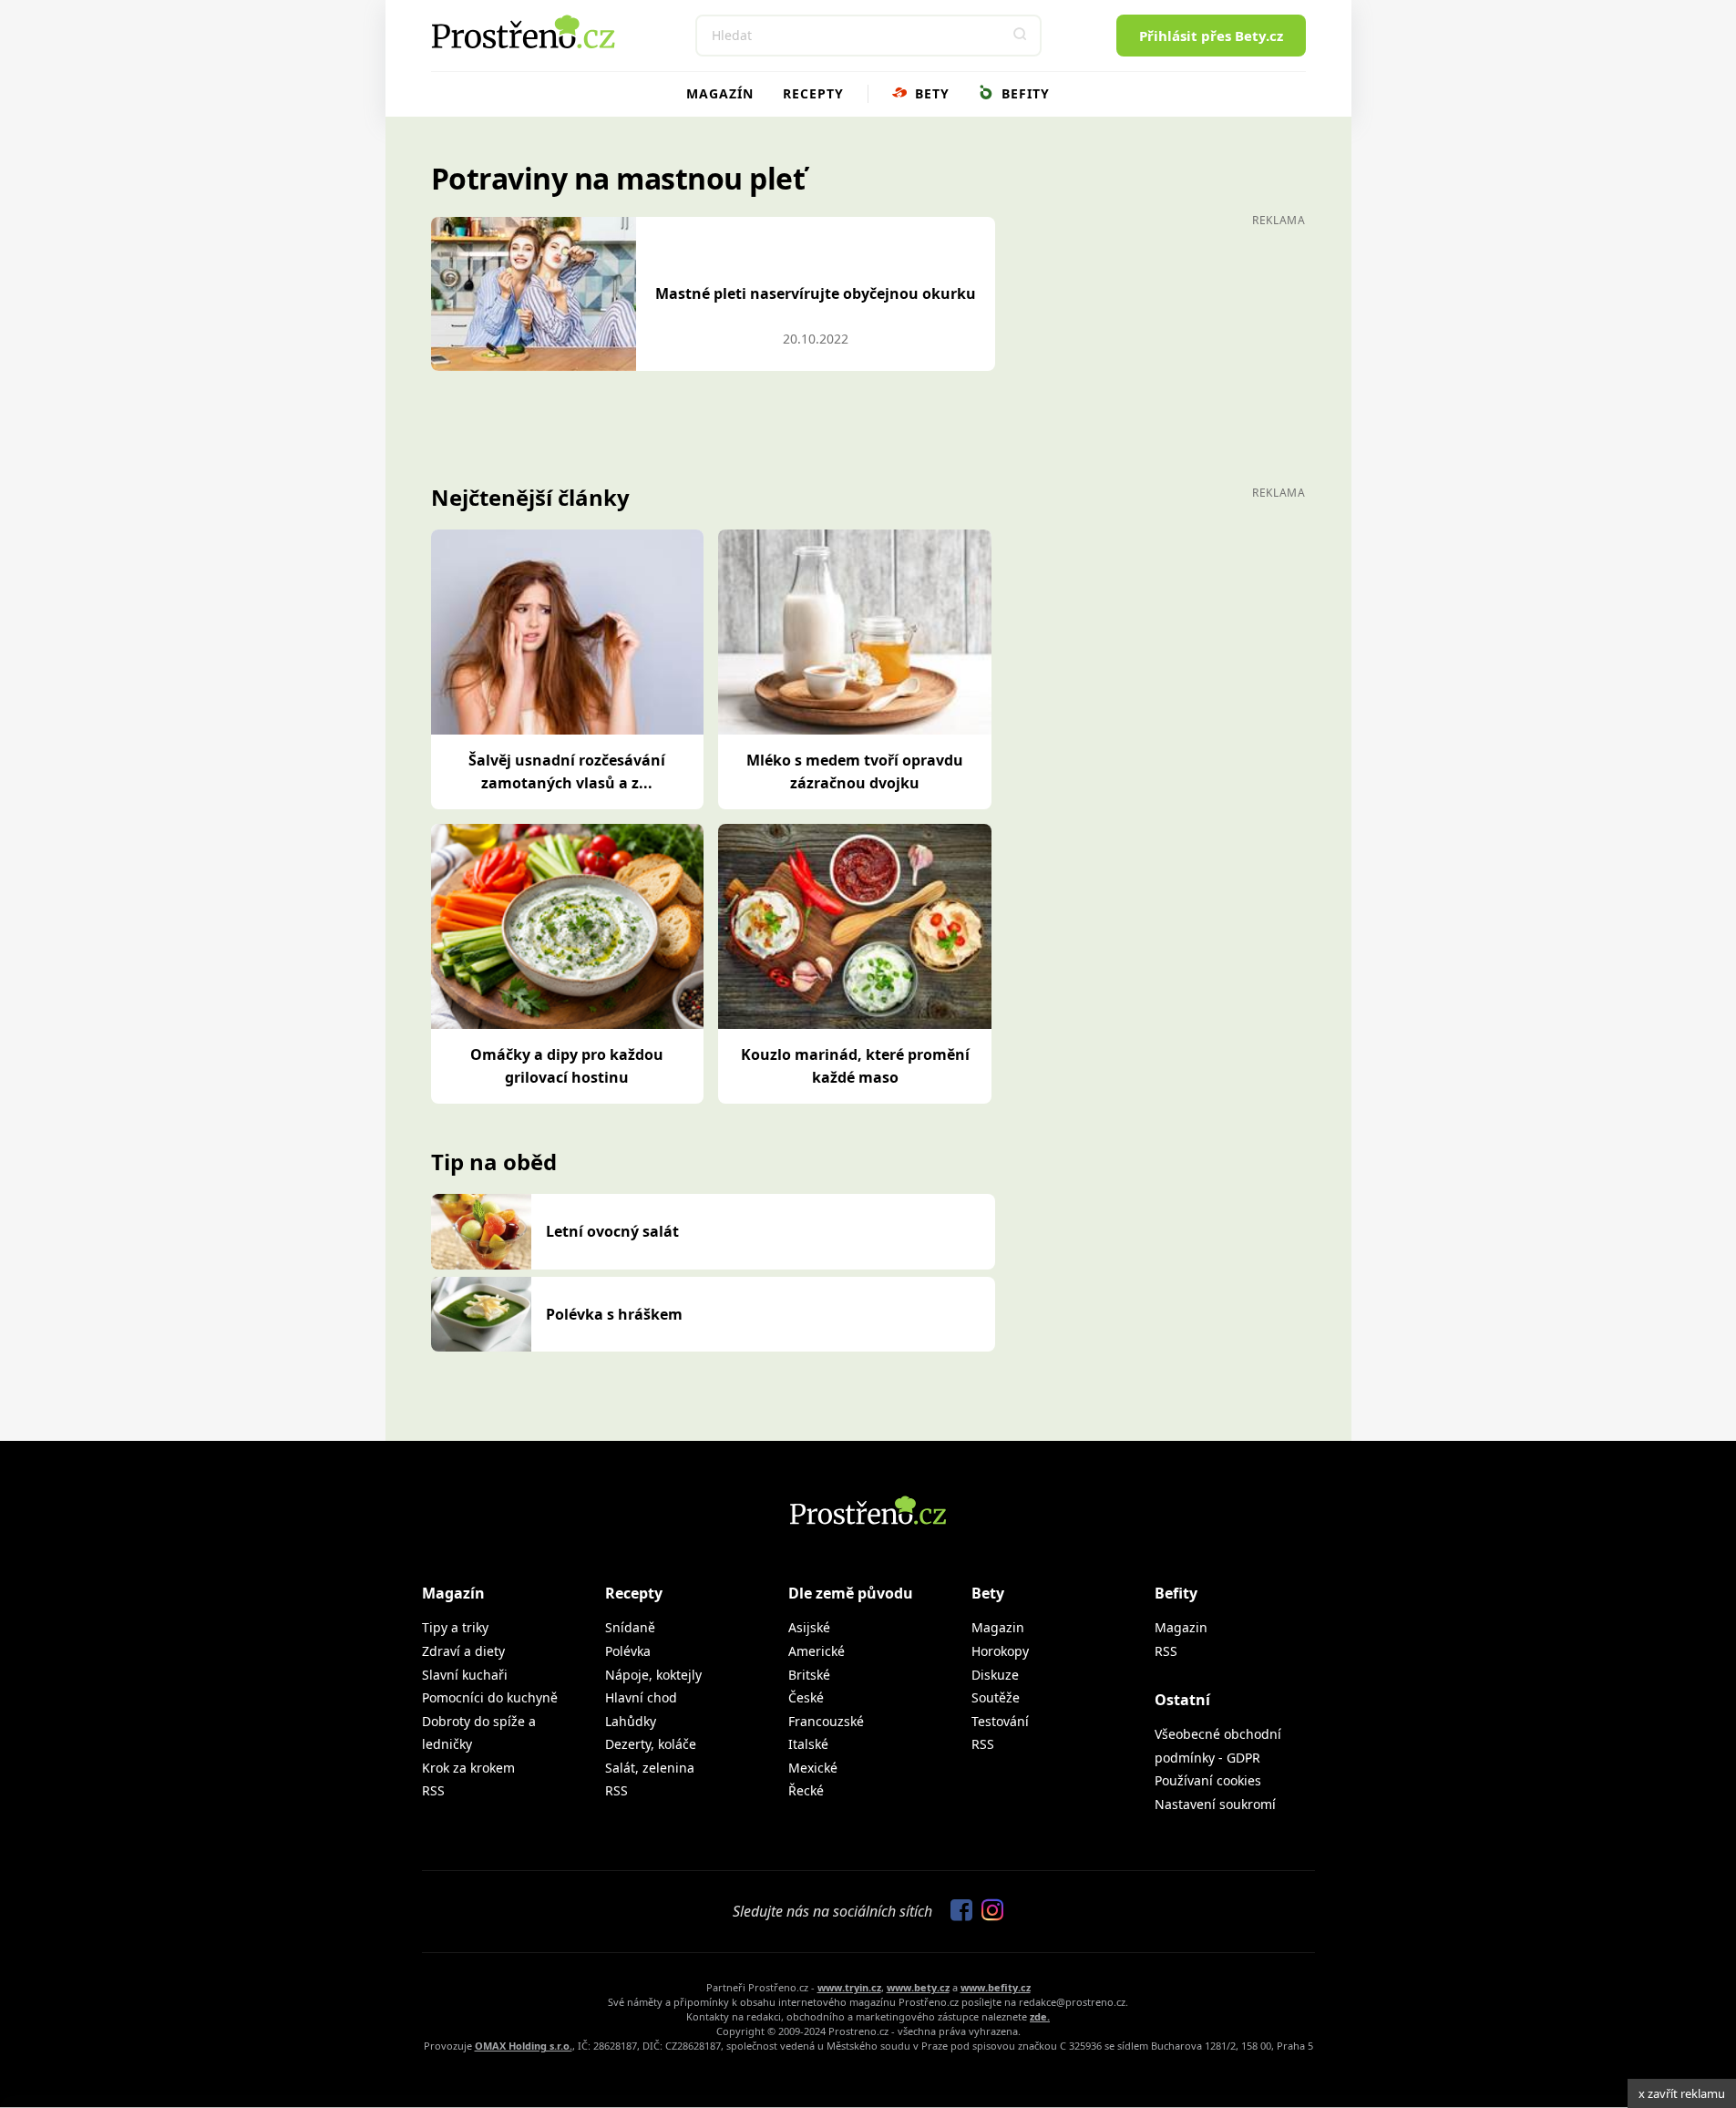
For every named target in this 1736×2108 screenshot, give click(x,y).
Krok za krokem (468, 1768)
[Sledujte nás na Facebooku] (957, 1911)
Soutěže (996, 1697)
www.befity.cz (996, 1987)
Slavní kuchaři (465, 1675)
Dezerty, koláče (651, 1744)
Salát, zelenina (650, 1768)
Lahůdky (631, 1721)
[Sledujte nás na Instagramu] (988, 1911)
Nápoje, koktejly (653, 1675)
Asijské (809, 1627)
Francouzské (826, 1721)
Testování (1000, 1721)
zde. (1040, 2016)
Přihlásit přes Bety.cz (1211, 36)
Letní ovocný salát (612, 1231)
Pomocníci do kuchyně (490, 1697)
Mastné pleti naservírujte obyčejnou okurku (816, 293)
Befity (1023, 93)
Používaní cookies (1208, 1780)
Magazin (998, 1627)
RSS (433, 1790)
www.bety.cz (918, 1987)
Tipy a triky (455, 1627)
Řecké (806, 1790)
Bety (930, 93)
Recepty (813, 93)
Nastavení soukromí (1215, 1804)
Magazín (720, 93)
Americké (817, 1651)
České (806, 1697)
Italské (808, 1744)
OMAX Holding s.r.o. (524, 2046)
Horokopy (1000, 1651)
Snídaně (630, 1627)
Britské (809, 1675)
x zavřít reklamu (1682, 2093)
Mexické (813, 1768)
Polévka (628, 1651)
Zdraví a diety (463, 1651)
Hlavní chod (641, 1697)
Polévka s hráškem (614, 1314)
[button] (1021, 36)
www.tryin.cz (849, 1987)
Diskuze (995, 1675)
